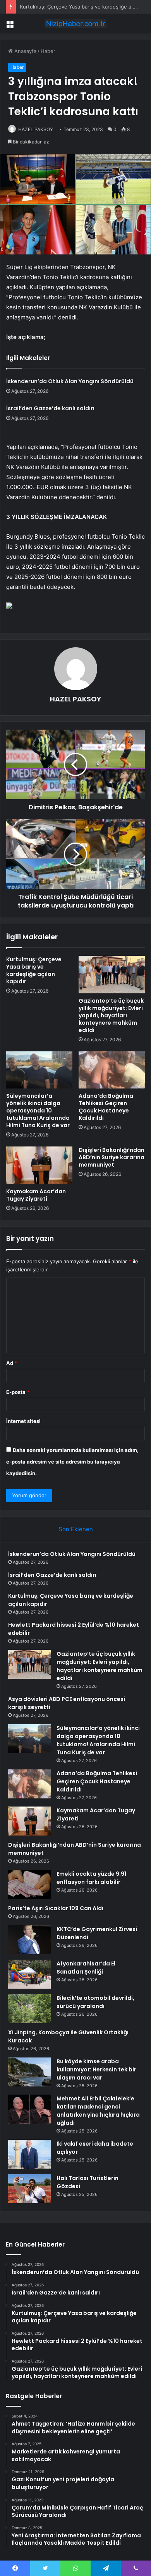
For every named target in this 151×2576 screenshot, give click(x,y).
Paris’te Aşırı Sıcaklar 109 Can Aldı (56, 1908)
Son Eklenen (76, 1529)
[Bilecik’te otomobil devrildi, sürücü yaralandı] (29, 2009)
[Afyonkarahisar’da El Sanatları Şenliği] (29, 1974)
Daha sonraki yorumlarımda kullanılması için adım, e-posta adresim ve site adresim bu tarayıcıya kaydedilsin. (72, 1462)
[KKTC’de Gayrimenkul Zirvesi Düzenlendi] (29, 1940)
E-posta (18, 1392)
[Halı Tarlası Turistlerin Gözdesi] (29, 2189)
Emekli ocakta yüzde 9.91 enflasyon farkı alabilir (91, 1878)
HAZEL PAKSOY (36, 129)
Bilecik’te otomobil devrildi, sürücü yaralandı (95, 2002)
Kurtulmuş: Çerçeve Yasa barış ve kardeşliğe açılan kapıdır (34, 970)
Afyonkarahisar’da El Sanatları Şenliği (86, 1968)
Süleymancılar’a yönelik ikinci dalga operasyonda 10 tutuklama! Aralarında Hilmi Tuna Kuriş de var (38, 1111)
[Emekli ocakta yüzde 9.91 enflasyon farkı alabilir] (29, 1884)
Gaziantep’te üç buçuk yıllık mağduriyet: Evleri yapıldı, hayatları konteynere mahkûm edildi (111, 1015)
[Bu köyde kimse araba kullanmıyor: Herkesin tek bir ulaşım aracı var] (29, 2072)
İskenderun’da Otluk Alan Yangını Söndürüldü (70, 381)
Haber (48, 51)
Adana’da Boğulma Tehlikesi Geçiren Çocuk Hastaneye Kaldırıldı (106, 1107)
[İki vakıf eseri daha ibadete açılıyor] (29, 2154)
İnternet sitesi (23, 1421)
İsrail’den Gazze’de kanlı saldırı (50, 408)
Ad (12, 1363)
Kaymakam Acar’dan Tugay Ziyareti (36, 1195)
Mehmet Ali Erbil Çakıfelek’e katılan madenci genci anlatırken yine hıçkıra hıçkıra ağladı (98, 2111)
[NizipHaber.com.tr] (75, 24)
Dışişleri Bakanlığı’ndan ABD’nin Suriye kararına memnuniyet (112, 1157)
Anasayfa (25, 51)
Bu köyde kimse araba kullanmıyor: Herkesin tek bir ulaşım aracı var (96, 2069)
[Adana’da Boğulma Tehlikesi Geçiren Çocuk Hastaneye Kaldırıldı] (112, 1070)
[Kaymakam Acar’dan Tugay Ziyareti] (39, 1165)
